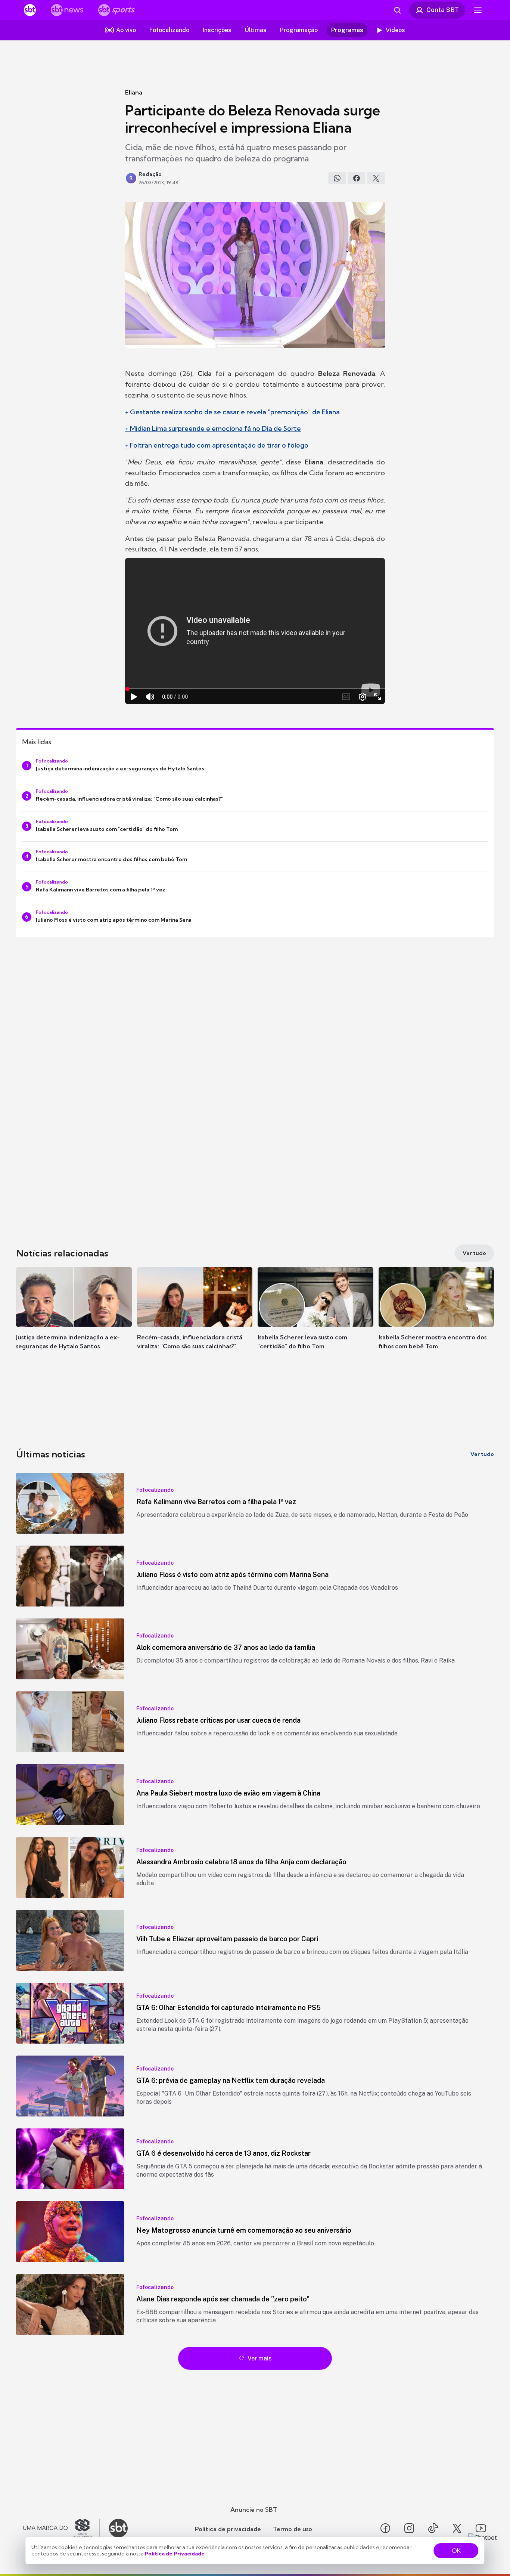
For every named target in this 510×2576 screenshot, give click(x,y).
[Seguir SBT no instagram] (409, 2528)
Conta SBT (443, 10)
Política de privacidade (228, 2529)
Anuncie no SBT (254, 2509)
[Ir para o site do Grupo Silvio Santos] (62, 2528)
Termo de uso (293, 2529)
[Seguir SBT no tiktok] (433, 2528)
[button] (74, 1320)
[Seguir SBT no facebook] (385, 2528)
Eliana (134, 92)
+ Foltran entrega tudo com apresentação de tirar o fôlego (217, 445)
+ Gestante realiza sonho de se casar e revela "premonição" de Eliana (232, 412)
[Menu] (478, 10)
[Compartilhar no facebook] (357, 178)
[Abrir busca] (397, 10)
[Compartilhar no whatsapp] (337, 178)
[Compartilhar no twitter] (376, 178)
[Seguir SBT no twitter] (457, 2528)
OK (456, 2551)
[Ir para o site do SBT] (118, 2528)
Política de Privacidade (175, 2554)
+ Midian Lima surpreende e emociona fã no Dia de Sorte (213, 428)
